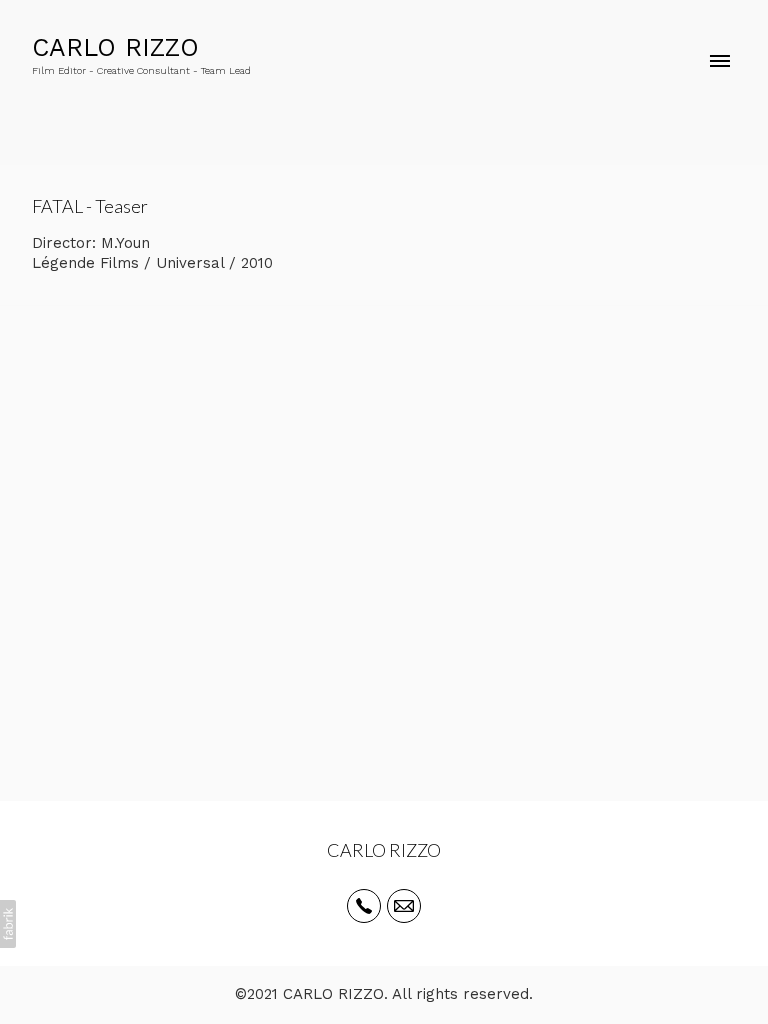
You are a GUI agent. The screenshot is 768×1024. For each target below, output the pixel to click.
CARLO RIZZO (384, 850)
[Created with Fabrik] (8, 924)
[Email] (404, 906)
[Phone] (364, 906)
